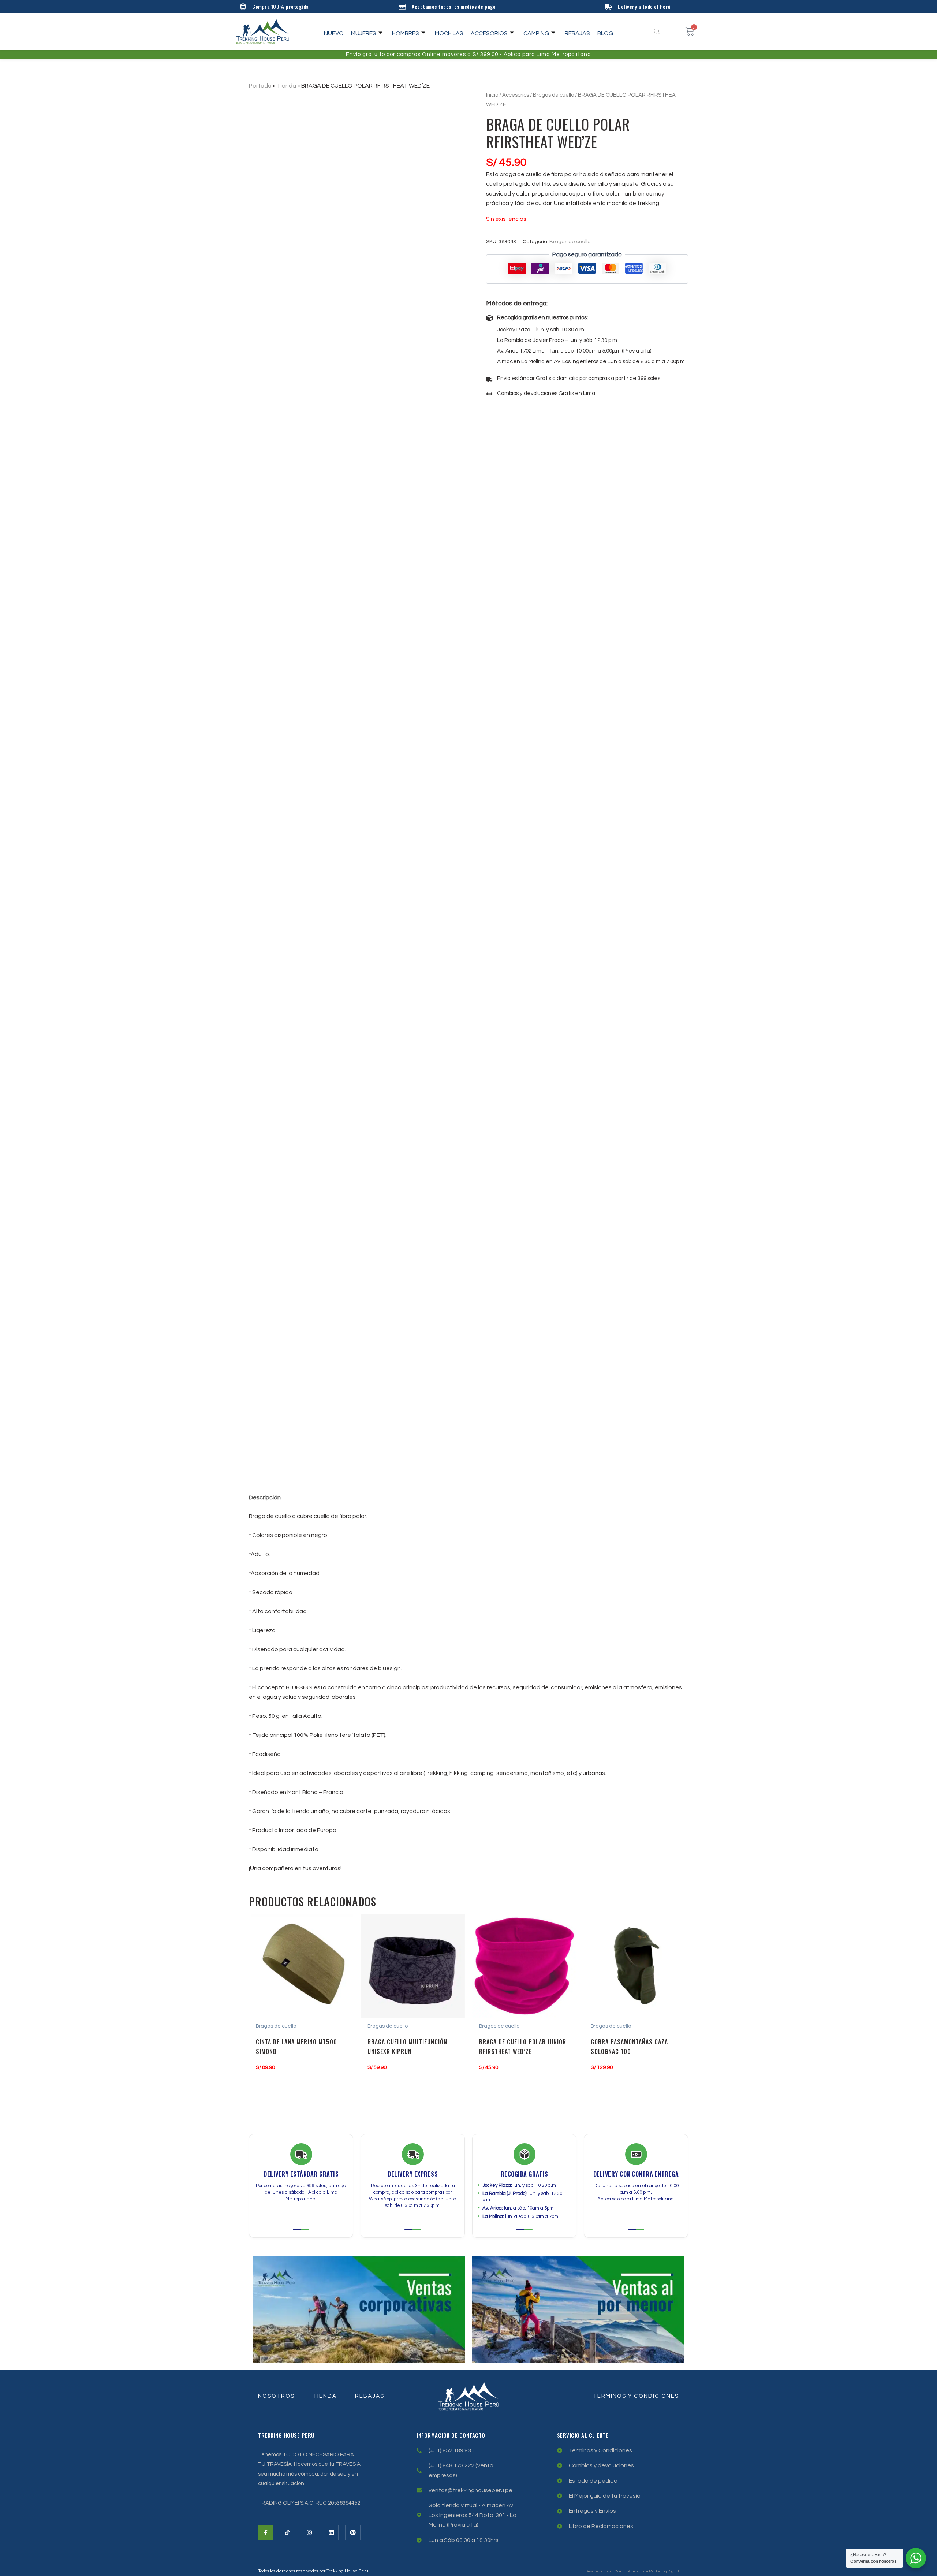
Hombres (406, 33)
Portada (260, 86)
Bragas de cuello (553, 95)
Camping (536, 33)
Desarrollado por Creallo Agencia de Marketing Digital (632, 2571)
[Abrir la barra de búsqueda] (658, 31)
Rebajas (577, 33)
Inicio (492, 95)
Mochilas (449, 33)
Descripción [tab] (265, 1497)
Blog (605, 33)
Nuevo (334, 33)
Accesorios (489, 33)
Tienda (286, 86)
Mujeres (364, 33)
